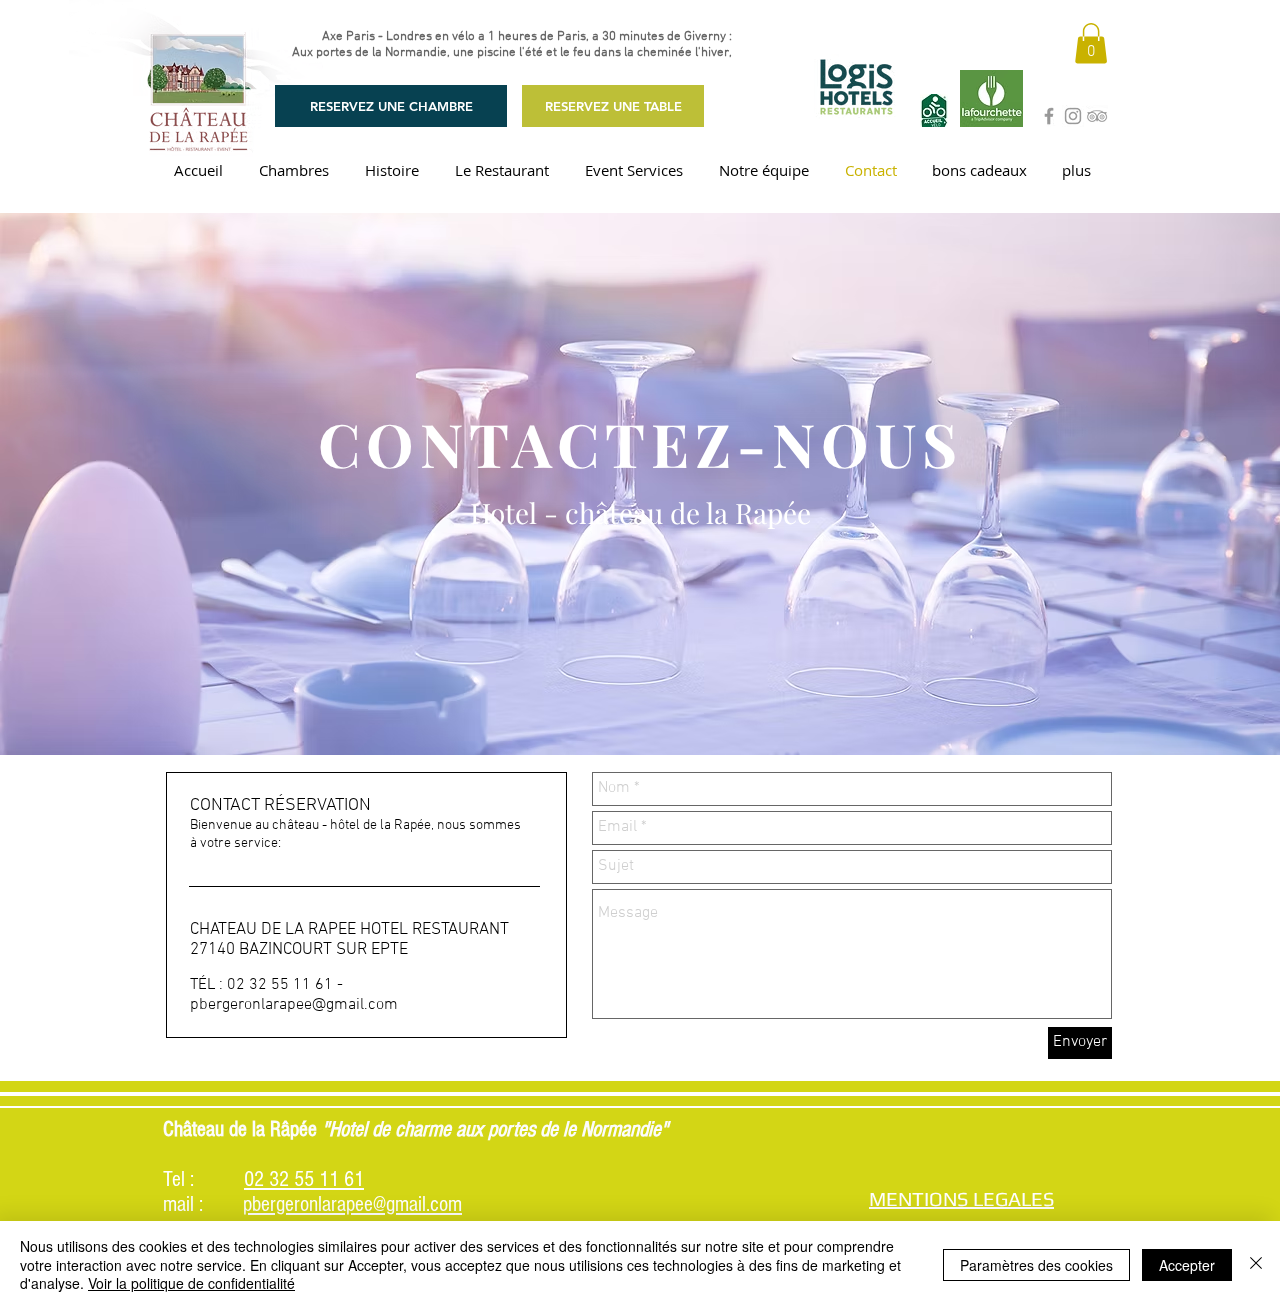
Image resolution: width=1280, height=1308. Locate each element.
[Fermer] (1256, 1264)
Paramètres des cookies (1036, 1265)
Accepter (1187, 1265)
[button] (1091, 43)
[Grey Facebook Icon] (1049, 116)
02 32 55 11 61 (304, 1179)
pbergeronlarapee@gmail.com (294, 1005)
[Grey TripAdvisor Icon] (1097, 116)
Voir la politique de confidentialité (191, 1283)
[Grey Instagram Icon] (1073, 116)
